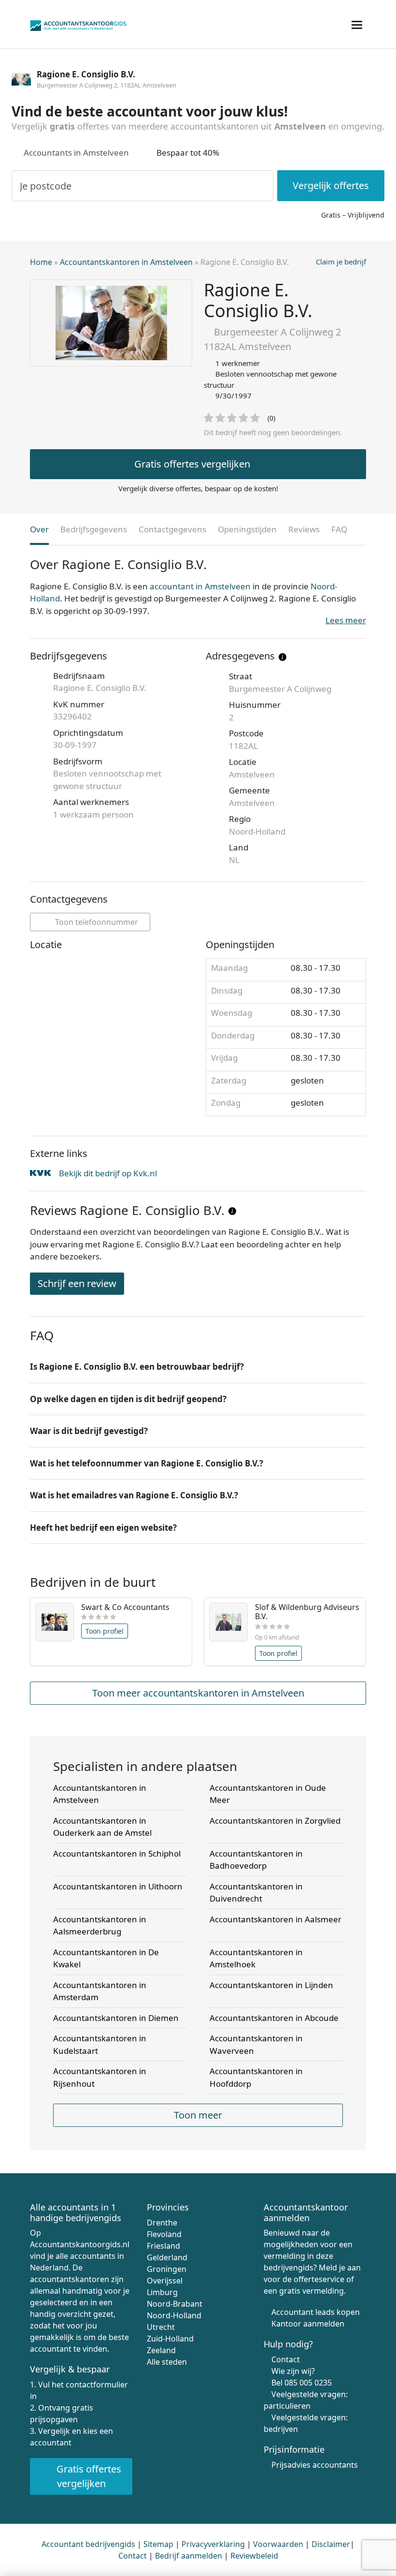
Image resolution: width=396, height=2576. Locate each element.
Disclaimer (331, 2544)
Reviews (304, 529)
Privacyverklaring (213, 2544)
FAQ (339, 529)
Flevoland (164, 2234)
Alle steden (167, 2362)
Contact (286, 2359)
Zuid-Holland (170, 2339)
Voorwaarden (278, 2544)
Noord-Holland (174, 2315)
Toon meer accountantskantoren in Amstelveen (198, 1693)
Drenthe (162, 2223)
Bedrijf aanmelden (189, 2556)
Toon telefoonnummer (96, 922)
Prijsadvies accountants (315, 2465)
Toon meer (198, 2115)
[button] (198, 1367)
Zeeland (161, 2350)
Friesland (163, 2246)
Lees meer (346, 620)
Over (39, 529)
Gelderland (167, 2257)
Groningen (167, 2269)
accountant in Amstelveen (200, 586)
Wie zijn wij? (293, 2371)
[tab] (198, 1367)
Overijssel (165, 2281)
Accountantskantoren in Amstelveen (126, 262)
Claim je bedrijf (341, 262)
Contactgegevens (172, 529)
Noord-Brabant (175, 2304)
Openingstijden (247, 529)
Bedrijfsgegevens (94, 529)
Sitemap (158, 2544)
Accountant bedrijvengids (88, 2544)
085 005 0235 (308, 2383)
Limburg (162, 2292)
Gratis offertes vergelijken (192, 464)
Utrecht (161, 2327)
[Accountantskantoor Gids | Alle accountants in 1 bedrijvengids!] (78, 24)
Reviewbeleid (254, 2556)
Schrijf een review (77, 1283)
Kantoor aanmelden (308, 2324)
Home (41, 262)
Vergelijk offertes (331, 185)
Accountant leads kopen (316, 2312)
